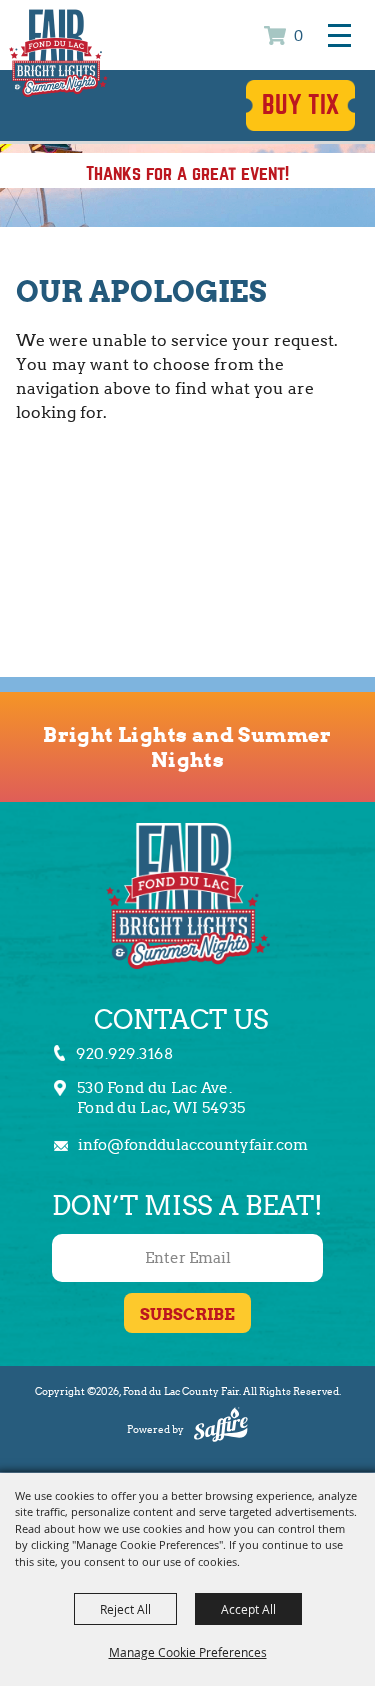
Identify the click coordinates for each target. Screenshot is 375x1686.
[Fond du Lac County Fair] (59, 52)
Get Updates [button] (187, 1313)
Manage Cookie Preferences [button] (188, 1652)
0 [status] (298, 36)
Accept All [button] (248, 1609)
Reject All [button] (125, 1609)
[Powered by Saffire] (221, 1427)
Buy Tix (301, 105)
